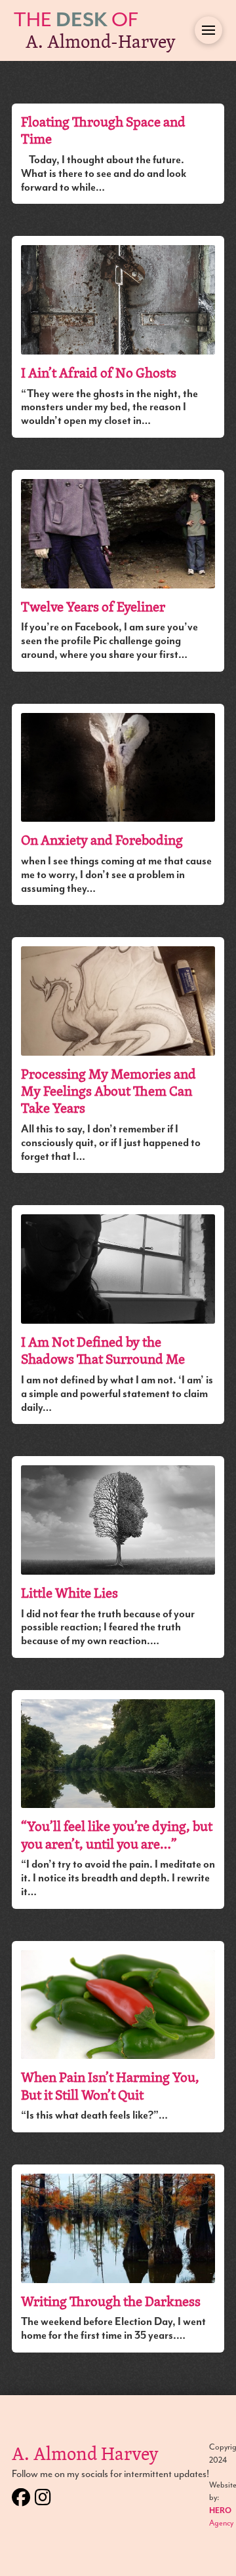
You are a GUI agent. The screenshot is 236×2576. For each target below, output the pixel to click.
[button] (208, 30)
